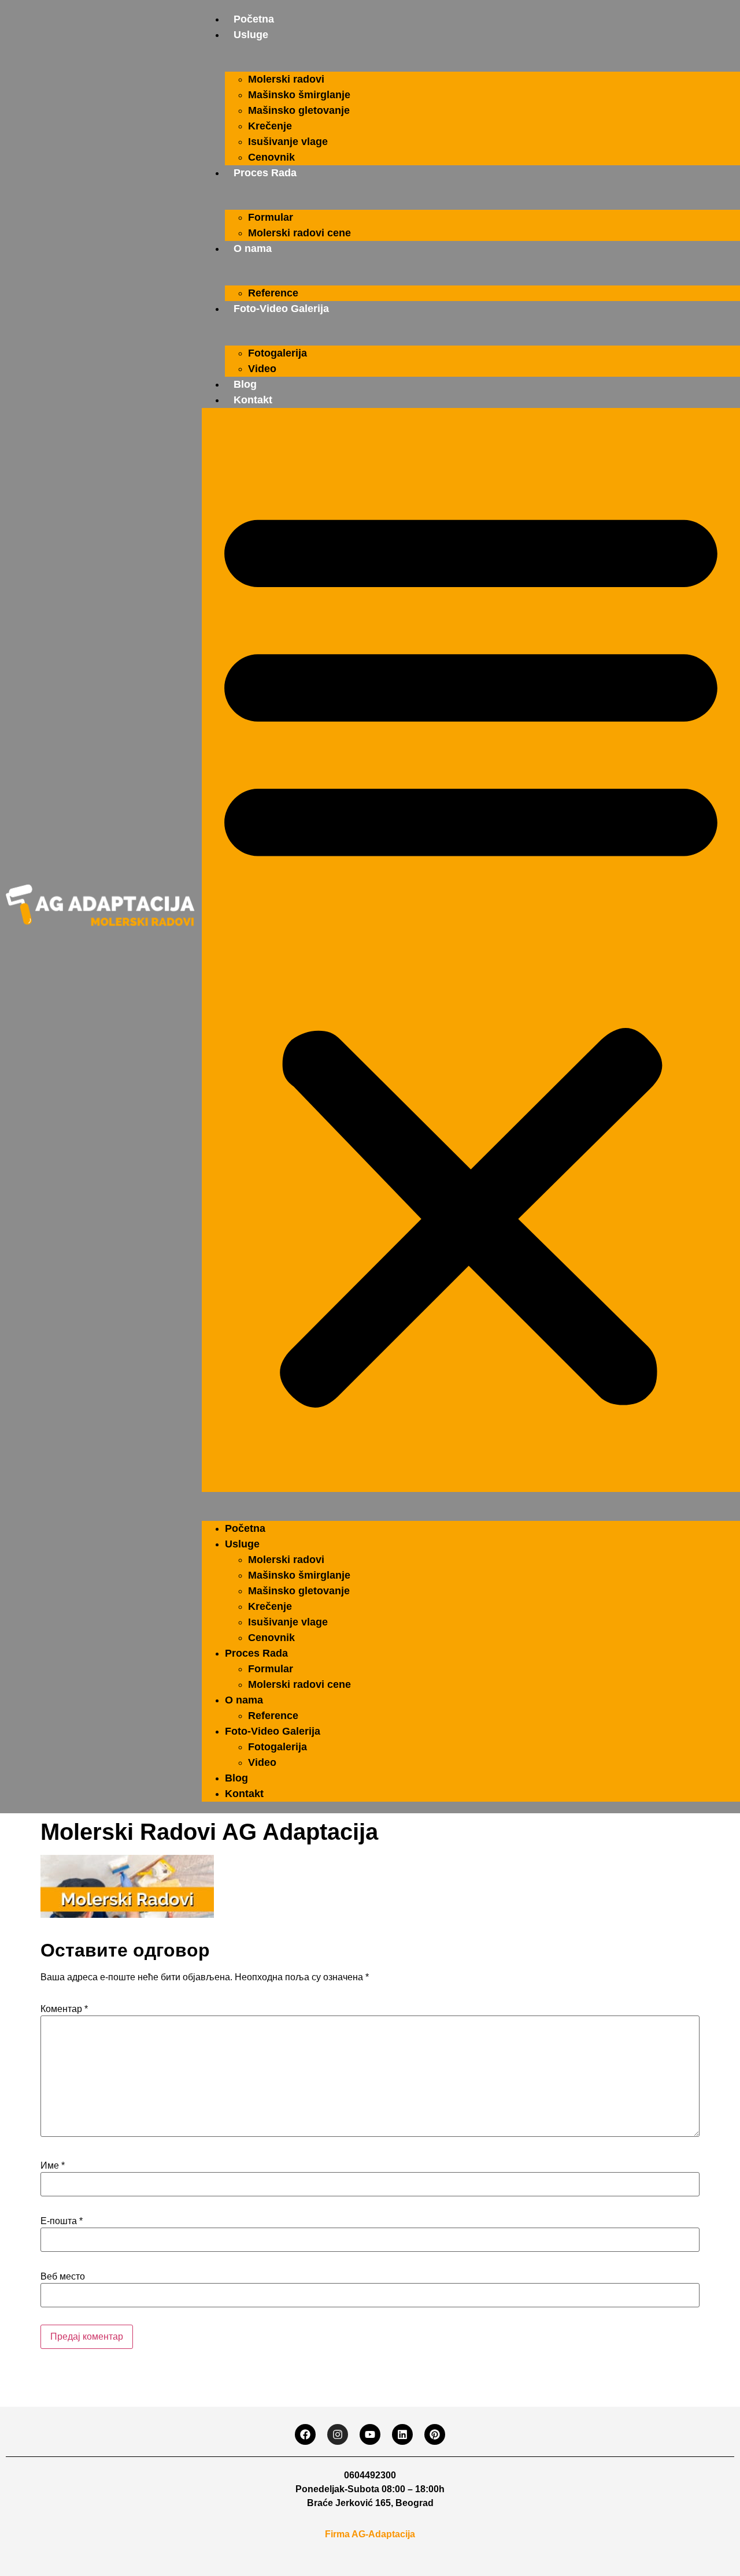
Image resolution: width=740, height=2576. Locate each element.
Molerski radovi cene (299, 233)
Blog (245, 384)
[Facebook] (305, 2434)
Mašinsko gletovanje (299, 110)
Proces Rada (265, 173)
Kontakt (253, 400)
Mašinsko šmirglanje (299, 95)
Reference (273, 293)
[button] (471, 950)
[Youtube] (370, 2434)
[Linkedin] (402, 2434)
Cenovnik (271, 157)
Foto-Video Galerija (281, 309)
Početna (254, 19)
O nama (253, 248)
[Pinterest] (435, 2434)
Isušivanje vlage (288, 142)
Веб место (63, 2277)
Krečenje (270, 126)
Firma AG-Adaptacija (370, 2534)
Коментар (64, 2009)
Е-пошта (62, 2221)
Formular (271, 217)
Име (53, 2166)
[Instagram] (338, 2434)
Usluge (251, 35)
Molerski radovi (286, 79)
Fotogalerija (277, 353)
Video (262, 369)
